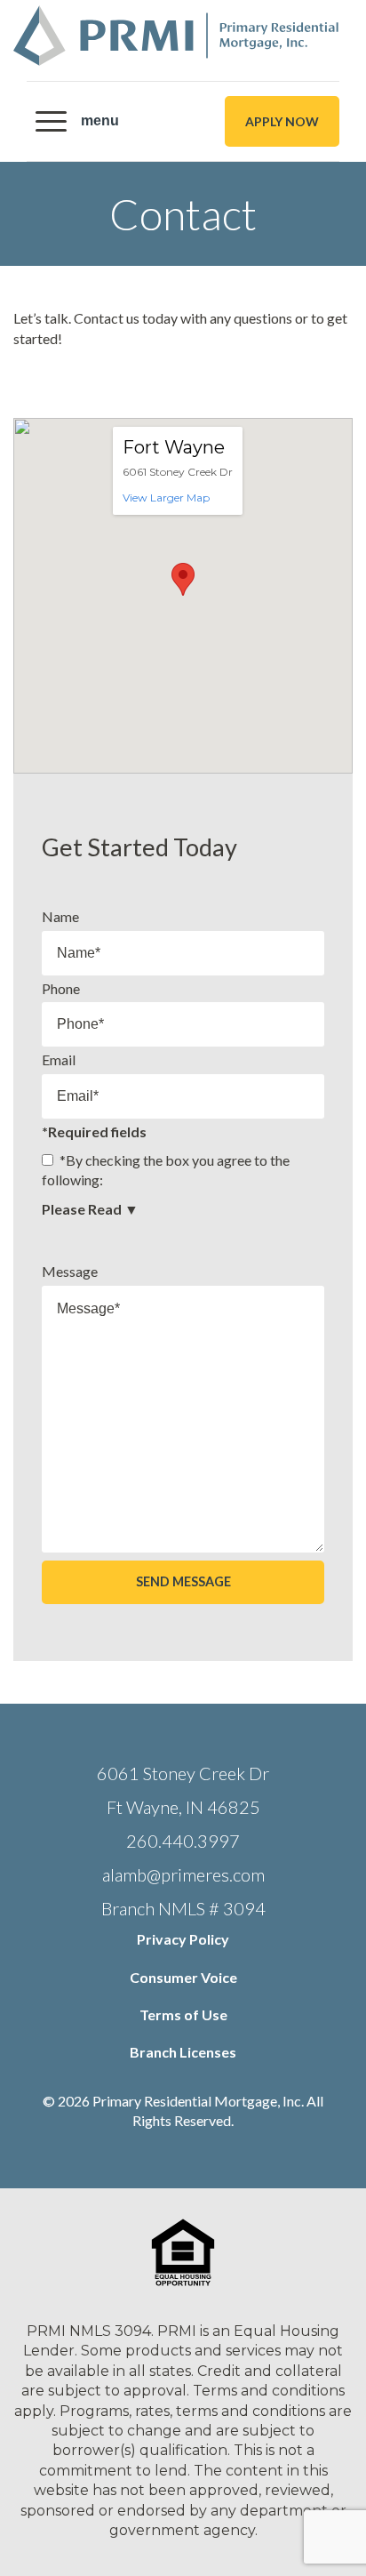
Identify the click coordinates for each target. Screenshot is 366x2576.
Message (70, 1271)
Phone (61, 988)
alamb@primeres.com (183, 1874)
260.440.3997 (183, 1841)
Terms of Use (183, 2014)
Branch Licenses (183, 2052)
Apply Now (282, 121)
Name (60, 916)
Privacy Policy (183, 1939)
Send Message (183, 1581)
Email (59, 1059)
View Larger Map (166, 498)
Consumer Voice (183, 1977)
